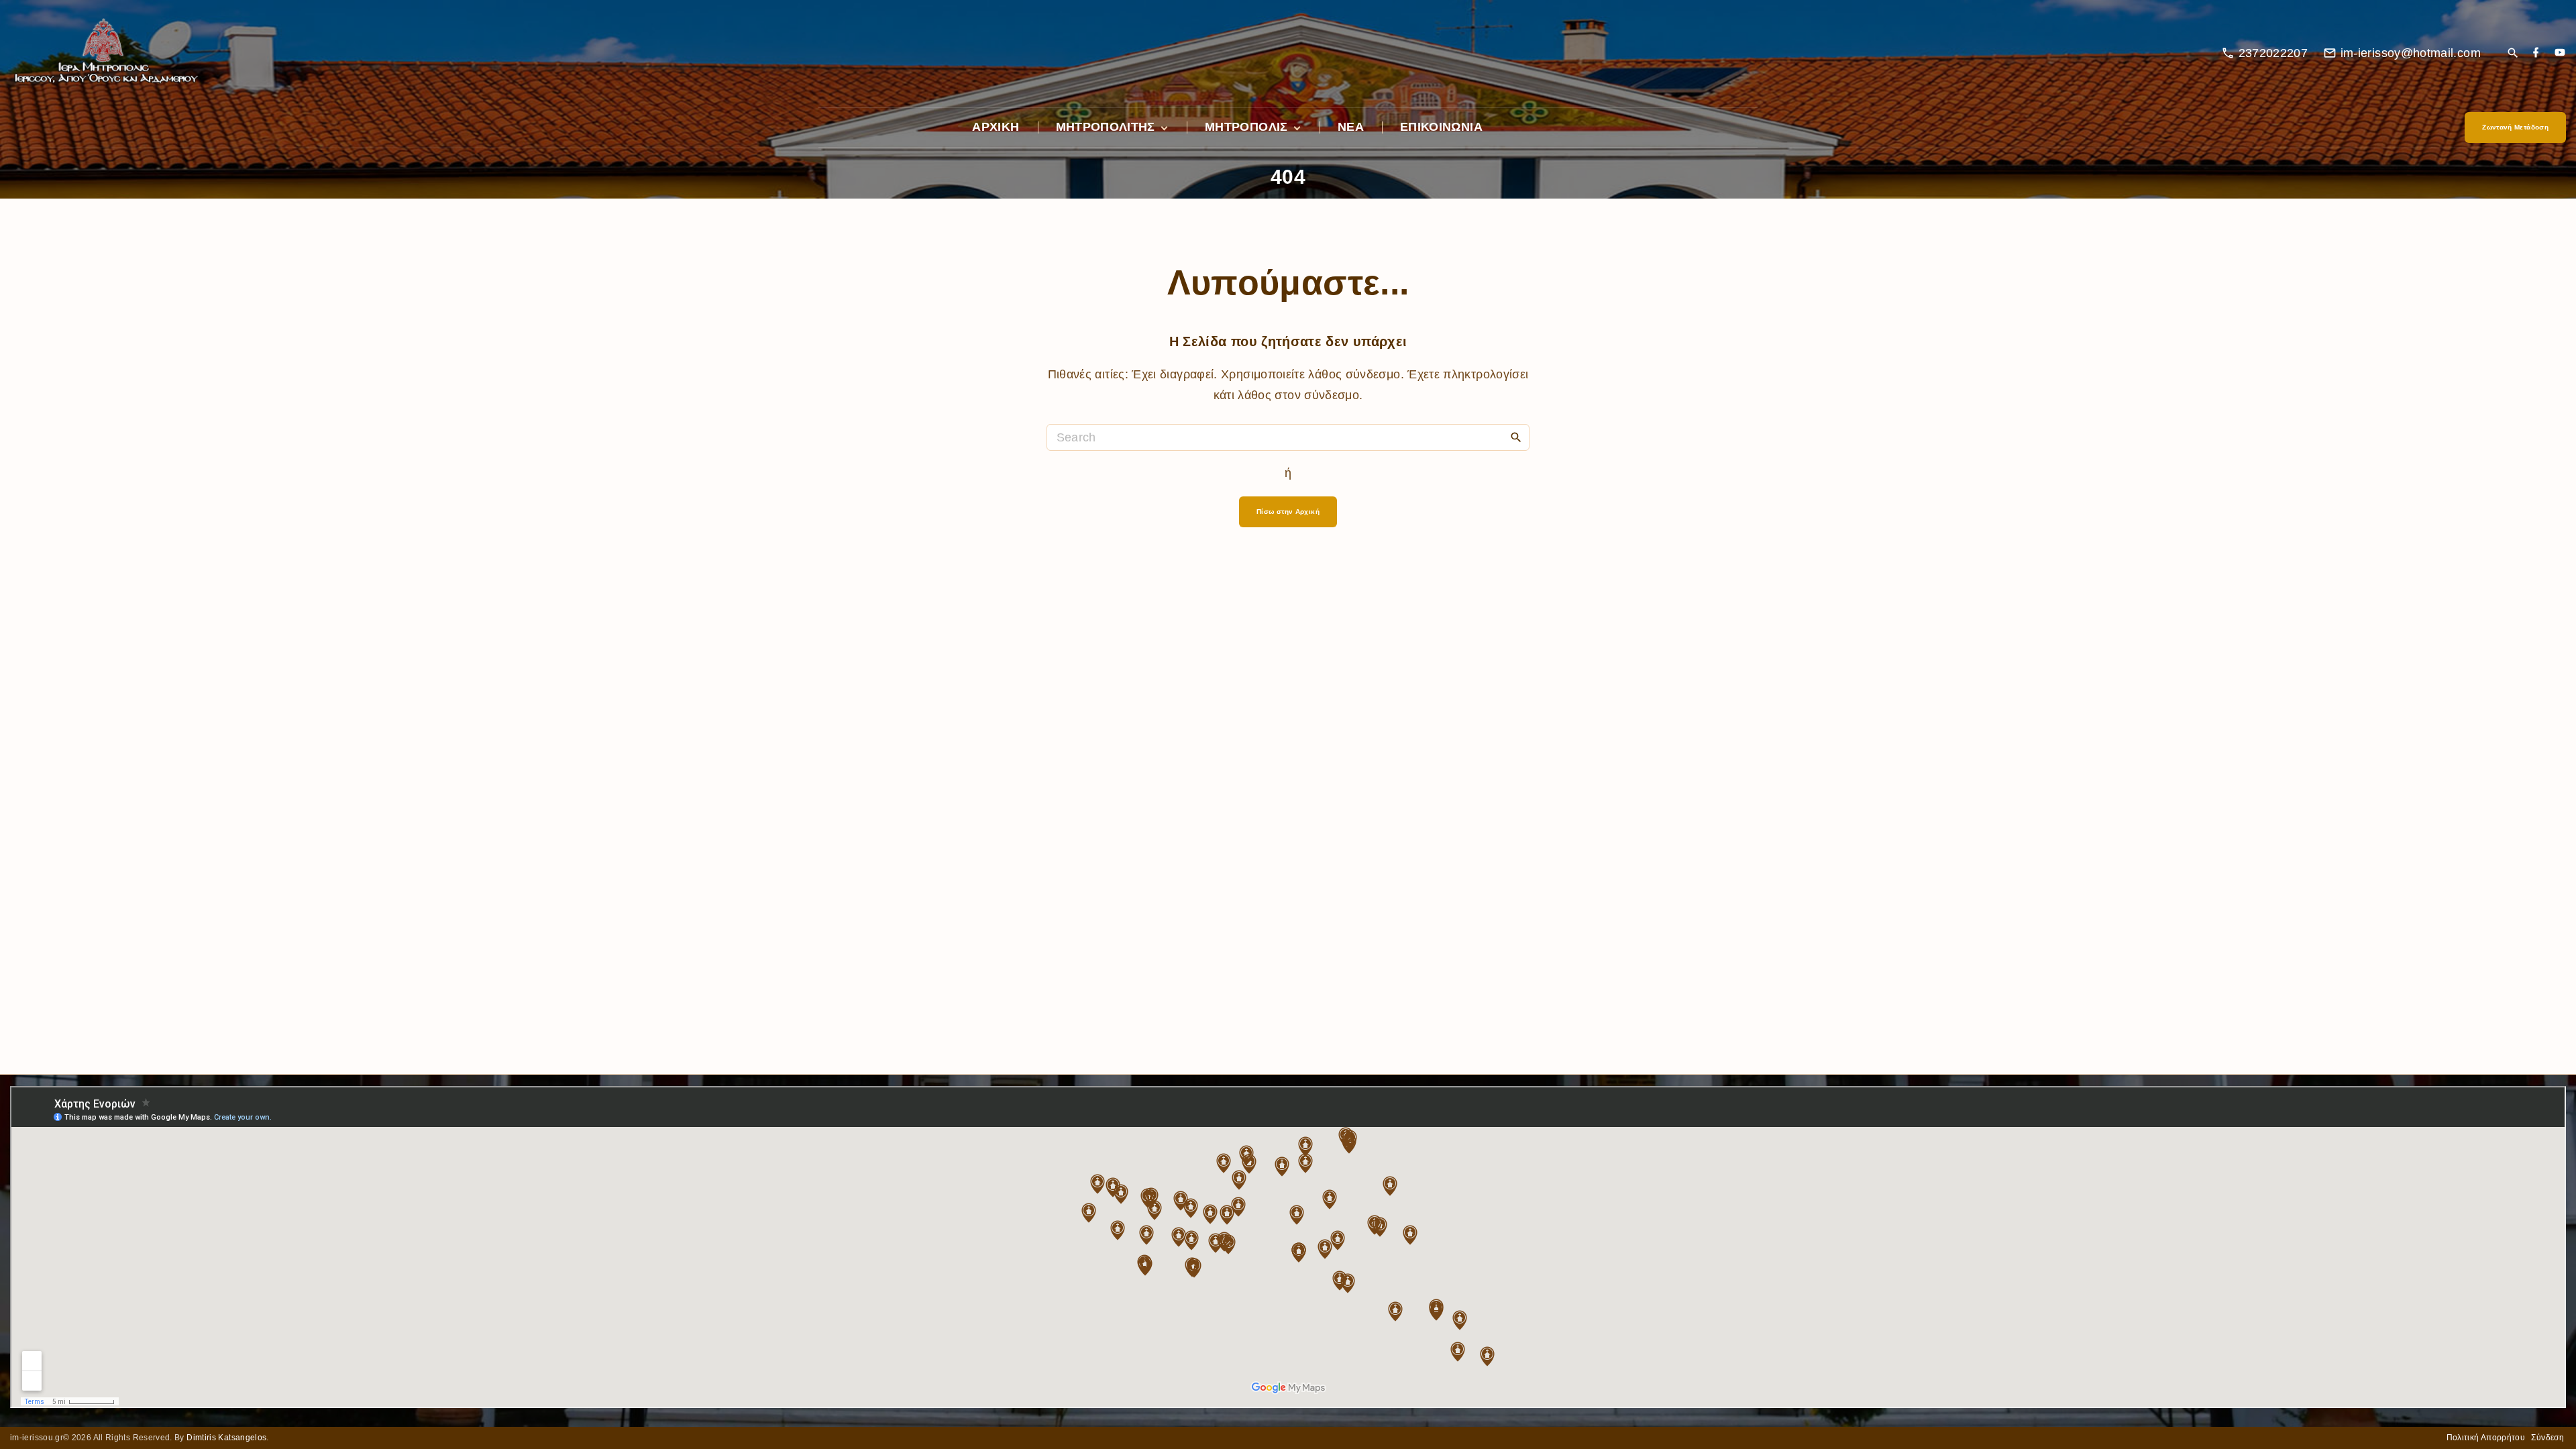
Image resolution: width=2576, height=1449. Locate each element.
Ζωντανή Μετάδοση (2515, 127)
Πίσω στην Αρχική (1288, 512)
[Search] (1516, 437)
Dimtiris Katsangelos (226, 1438)
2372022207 (2273, 53)
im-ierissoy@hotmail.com (2411, 53)
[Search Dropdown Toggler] (2513, 54)
